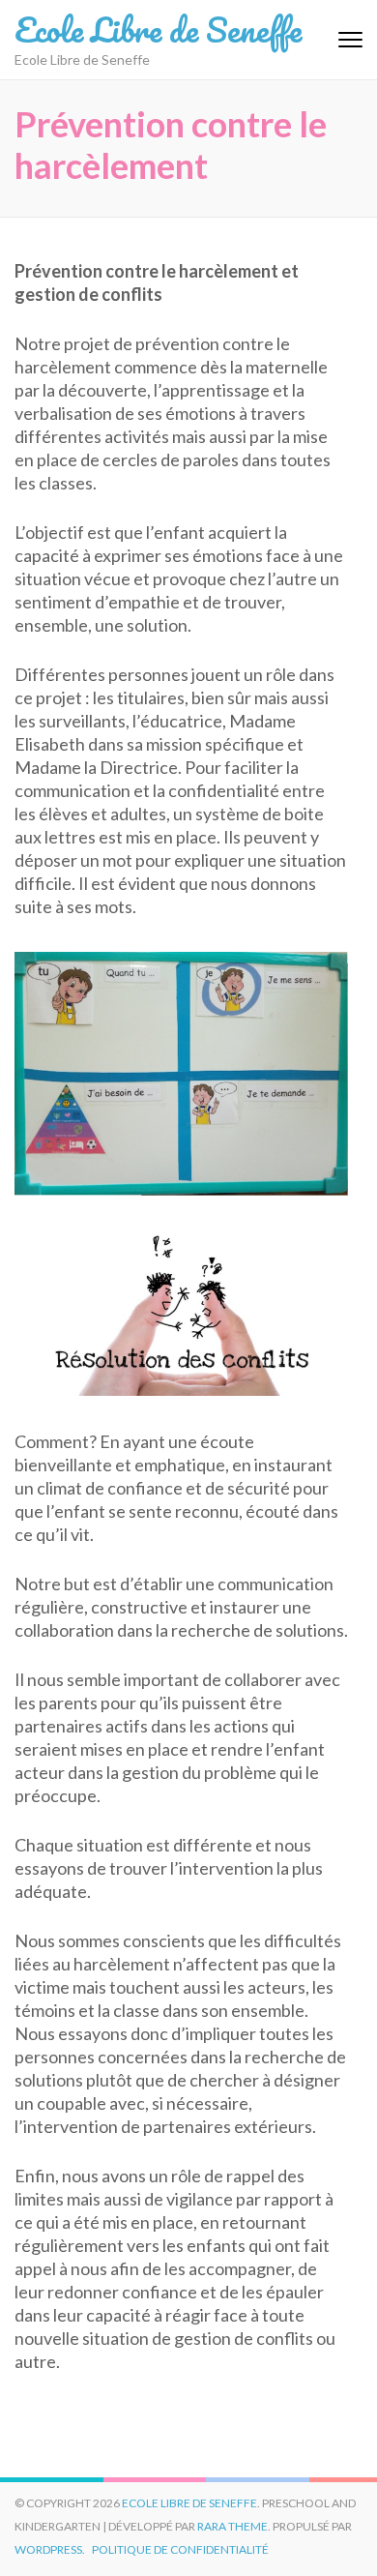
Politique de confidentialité (180, 2549)
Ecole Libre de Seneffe (158, 29)
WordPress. (50, 2549)
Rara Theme (232, 2526)
